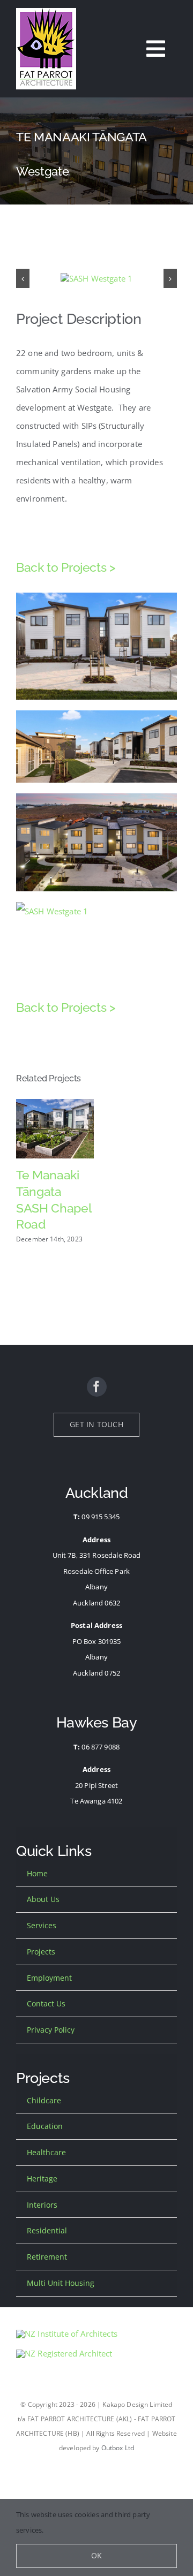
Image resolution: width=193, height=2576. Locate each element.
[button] (23, 279)
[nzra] (64, 2353)
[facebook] (97, 1387)
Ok (96, 2555)
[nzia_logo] (67, 2333)
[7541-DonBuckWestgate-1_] (96, 278)
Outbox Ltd (118, 2448)
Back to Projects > (66, 567)
